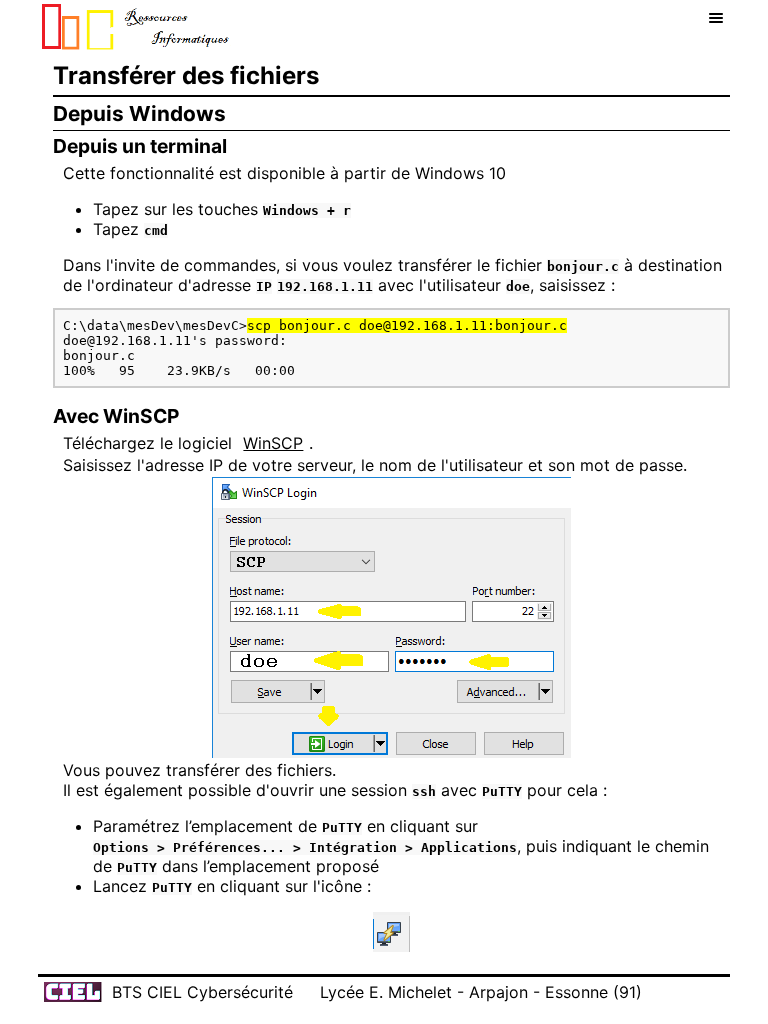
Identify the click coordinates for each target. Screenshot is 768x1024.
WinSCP (273, 443)
